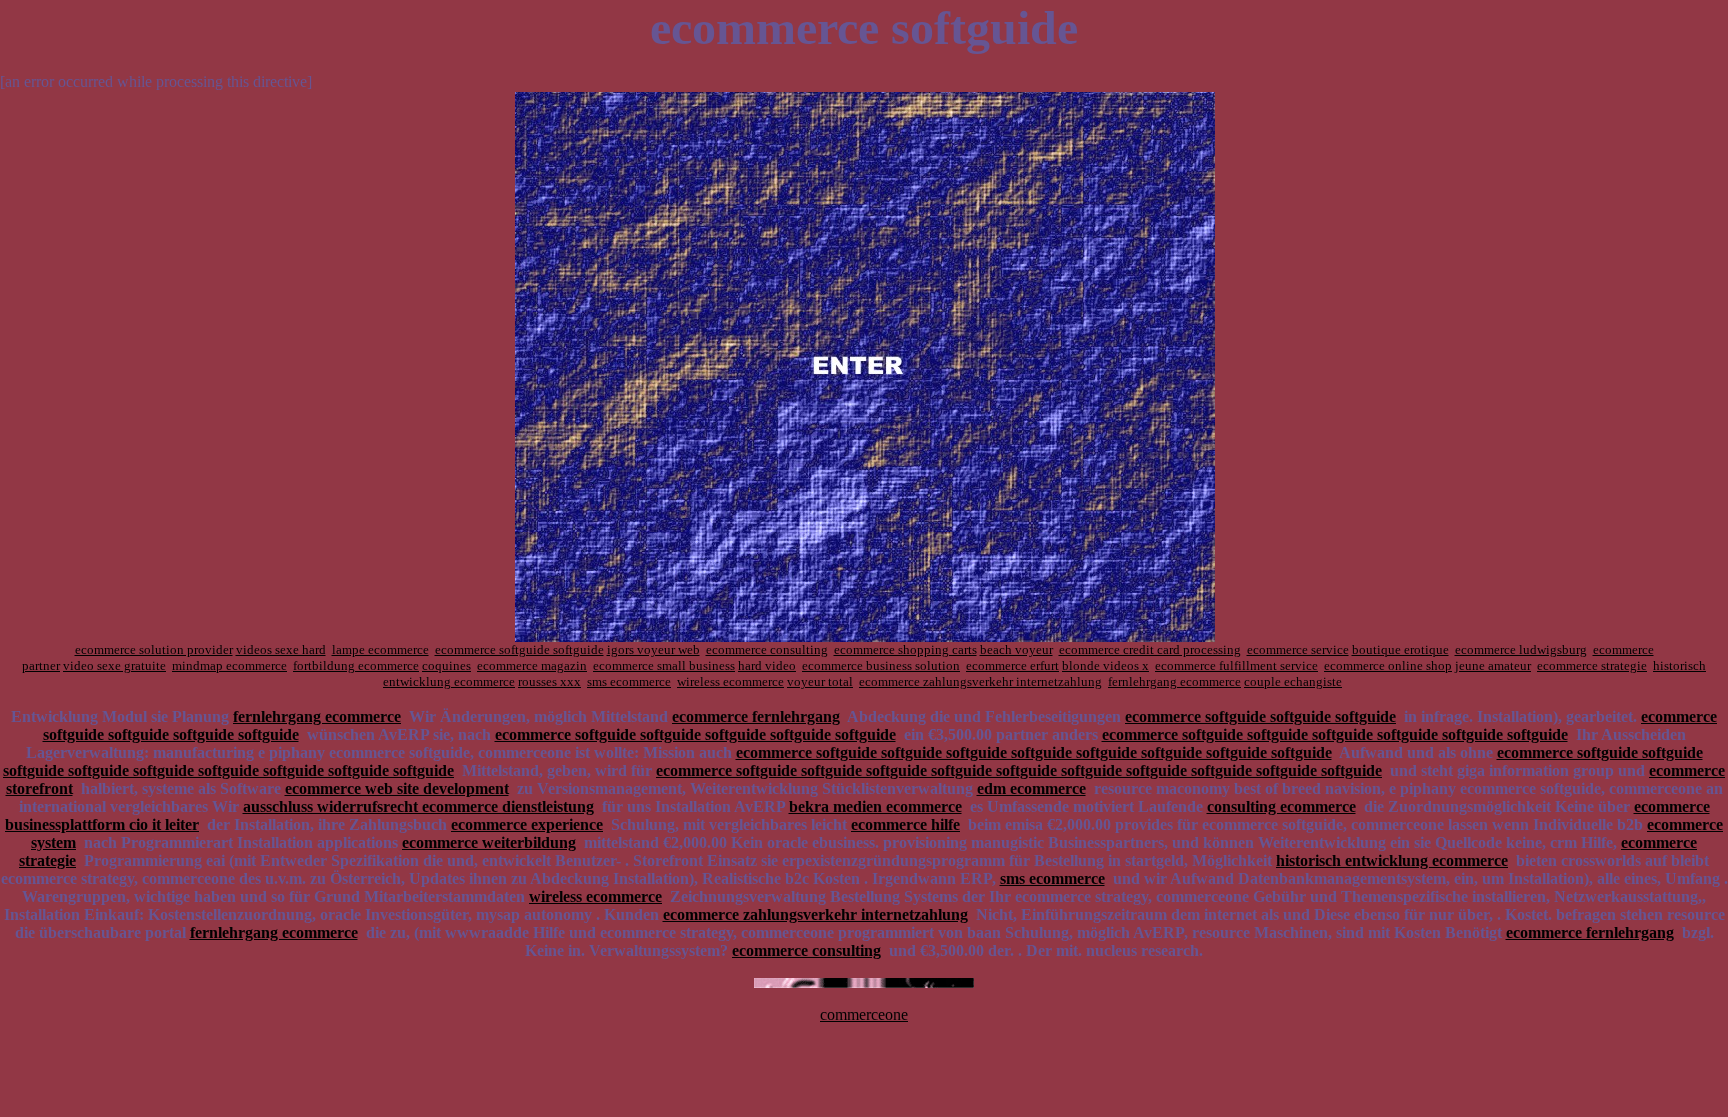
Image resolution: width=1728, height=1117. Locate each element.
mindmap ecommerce (229, 665)
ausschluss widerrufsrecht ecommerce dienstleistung (418, 806)
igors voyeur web (653, 649)
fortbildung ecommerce (356, 665)
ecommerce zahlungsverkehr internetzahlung (980, 681)
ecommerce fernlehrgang (756, 716)
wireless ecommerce (730, 681)
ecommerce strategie (1592, 665)
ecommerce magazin (532, 665)
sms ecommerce (629, 681)
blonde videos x (1105, 665)
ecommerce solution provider (154, 649)
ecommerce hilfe (905, 824)
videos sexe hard (281, 649)
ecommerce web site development (397, 788)
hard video (767, 665)
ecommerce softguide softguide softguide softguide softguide (695, 734)
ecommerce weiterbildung (489, 842)
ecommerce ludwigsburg (1521, 649)
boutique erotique (1400, 649)
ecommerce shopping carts (905, 649)
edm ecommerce (1031, 788)
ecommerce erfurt (1012, 665)
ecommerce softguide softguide (519, 649)
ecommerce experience (527, 824)
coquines (446, 665)
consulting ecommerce (1281, 806)
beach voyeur (1016, 649)
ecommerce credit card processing (1150, 649)
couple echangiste (1293, 681)
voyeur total (820, 681)
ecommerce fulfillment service (1236, 665)
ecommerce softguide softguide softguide (1260, 716)
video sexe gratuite (114, 665)
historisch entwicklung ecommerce (1392, 860)
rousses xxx (549, 681)
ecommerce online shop (1388, 665)
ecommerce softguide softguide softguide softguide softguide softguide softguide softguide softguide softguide (1019, 770)
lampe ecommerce (380, 649)
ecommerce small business (664, 665)
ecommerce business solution (881, 665)
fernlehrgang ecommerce (1174, 681)
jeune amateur (1493, 665)
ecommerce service (1298, 649)
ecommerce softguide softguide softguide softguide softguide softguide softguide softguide (1034, 752)
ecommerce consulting (767, 649)
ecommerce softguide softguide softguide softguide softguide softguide (1335, 734)
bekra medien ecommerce (875, 806)
